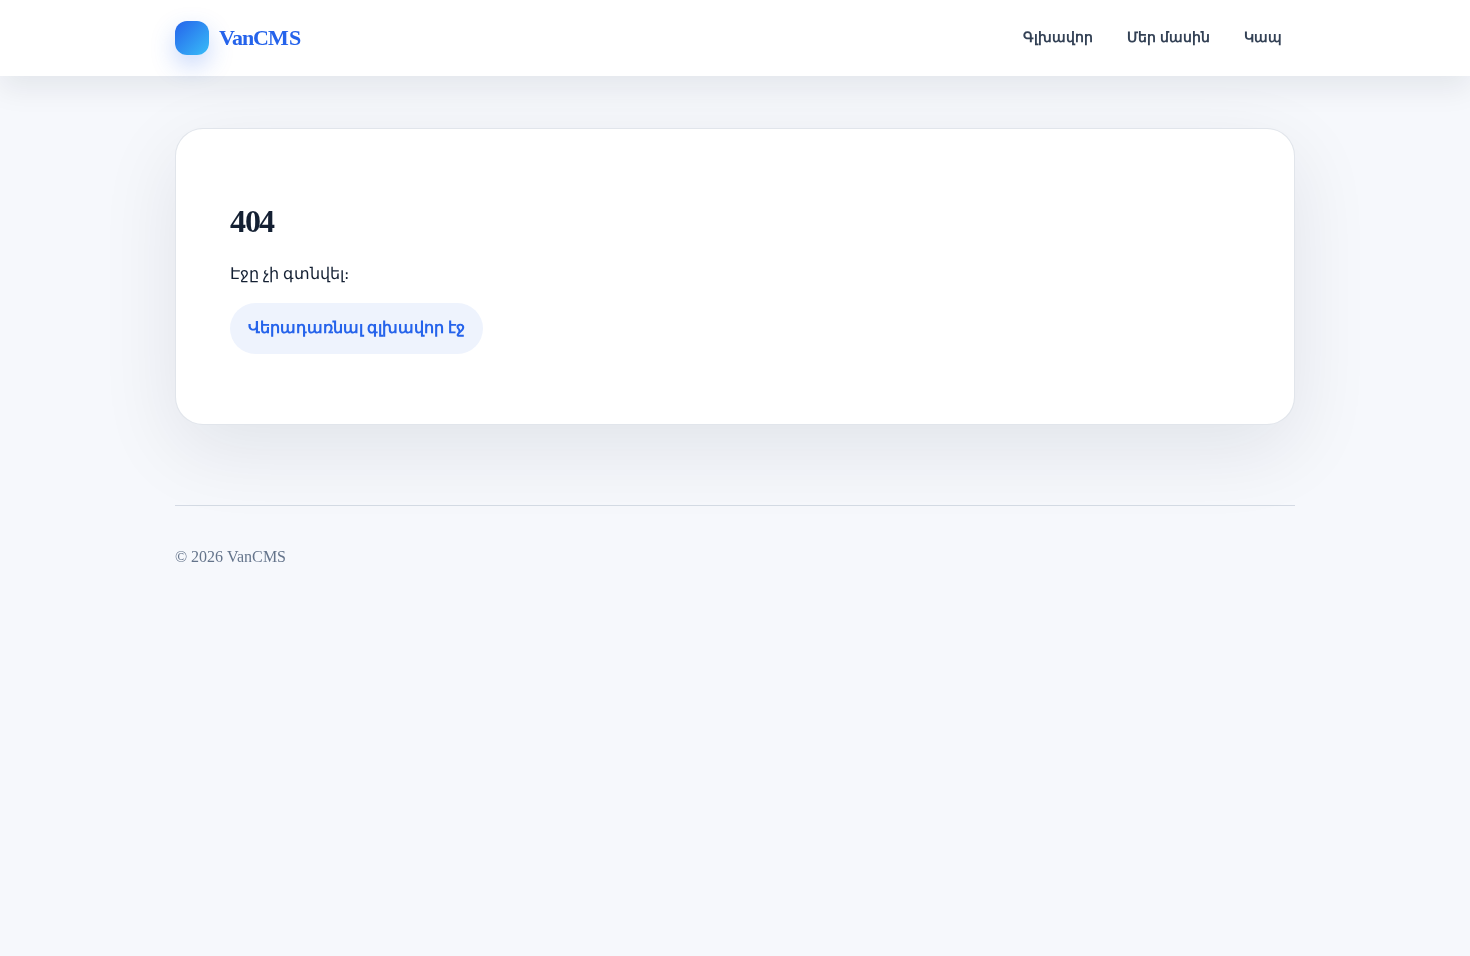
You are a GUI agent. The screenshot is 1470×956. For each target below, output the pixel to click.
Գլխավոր (1058, 37)
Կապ (1263, 37)
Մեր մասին (1168, 37)
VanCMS (259, 37)
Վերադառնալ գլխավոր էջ (356, 327)
